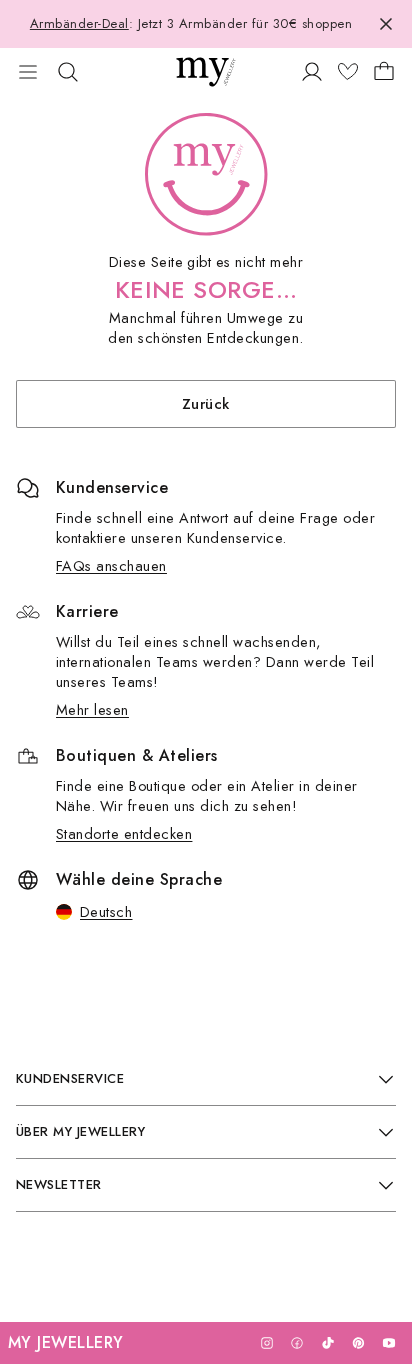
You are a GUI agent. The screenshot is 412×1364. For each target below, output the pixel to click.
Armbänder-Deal (79, 23)
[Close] (386, 24)
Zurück (206, 403)
